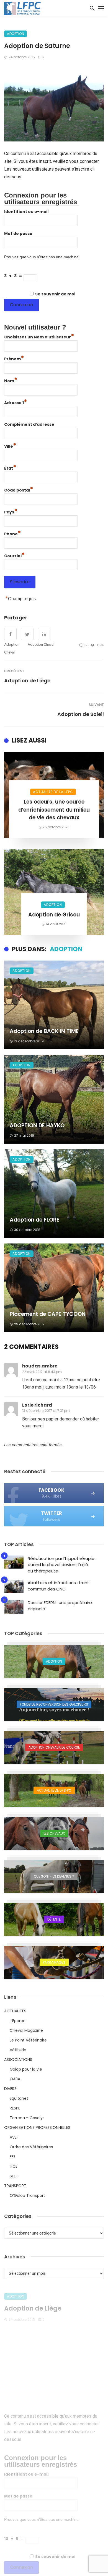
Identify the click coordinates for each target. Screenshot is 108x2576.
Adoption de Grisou (54, 915)
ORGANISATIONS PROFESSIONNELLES (37, 2127)
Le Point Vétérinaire (28, 2040)
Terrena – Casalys (27, 2118)
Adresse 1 (16, 402)
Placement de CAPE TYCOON (48, 1314)
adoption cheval (41, 644)
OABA (15, 2079)
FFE (13, 2157)
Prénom (14, 358)
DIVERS (10, 2089)
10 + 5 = (15, 2538)
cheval (9, 652)
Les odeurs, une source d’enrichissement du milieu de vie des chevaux (54, 810)
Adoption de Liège (27, 681)
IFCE (14, 2166)
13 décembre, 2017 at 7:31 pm (46, 1411)
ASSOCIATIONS (18, 2060)
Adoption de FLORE (34, 1220)
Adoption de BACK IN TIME (44, 1031)
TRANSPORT (15, 2186)
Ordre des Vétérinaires (31, 2147)
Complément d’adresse (29, 424)
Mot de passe (18, 234)
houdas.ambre (40, 1366)
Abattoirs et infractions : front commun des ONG (58, 1586)
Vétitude (18, 2050)
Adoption (16, 34)
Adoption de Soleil (81, 714)
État (10, 468)
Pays (11, 511)
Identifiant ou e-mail (26, 212)
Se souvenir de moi (55, 294)
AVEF (14, 2137)
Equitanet (19, 2098)
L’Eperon (18, 2021)
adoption (12, 644)
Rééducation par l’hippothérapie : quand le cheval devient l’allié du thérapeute (62, 1565)
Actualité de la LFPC (53, 792)
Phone (13, 533)
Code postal (19, 489)
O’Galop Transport (27, 2195)
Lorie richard (37, 1405)
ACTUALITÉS (15, 2011)
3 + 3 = (14, 276)
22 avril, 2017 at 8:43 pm (42, 1372)
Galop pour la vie (26, 2069)
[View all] (54, 1661)
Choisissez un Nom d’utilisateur (39, 336)
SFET (14, 2176)
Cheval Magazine (26, 2030)
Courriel (15, 555)
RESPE (15, 2108)
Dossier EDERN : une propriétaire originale (60, 1606)
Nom (11, 380)
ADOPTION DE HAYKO (37, 1125)
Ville (10, 446)
